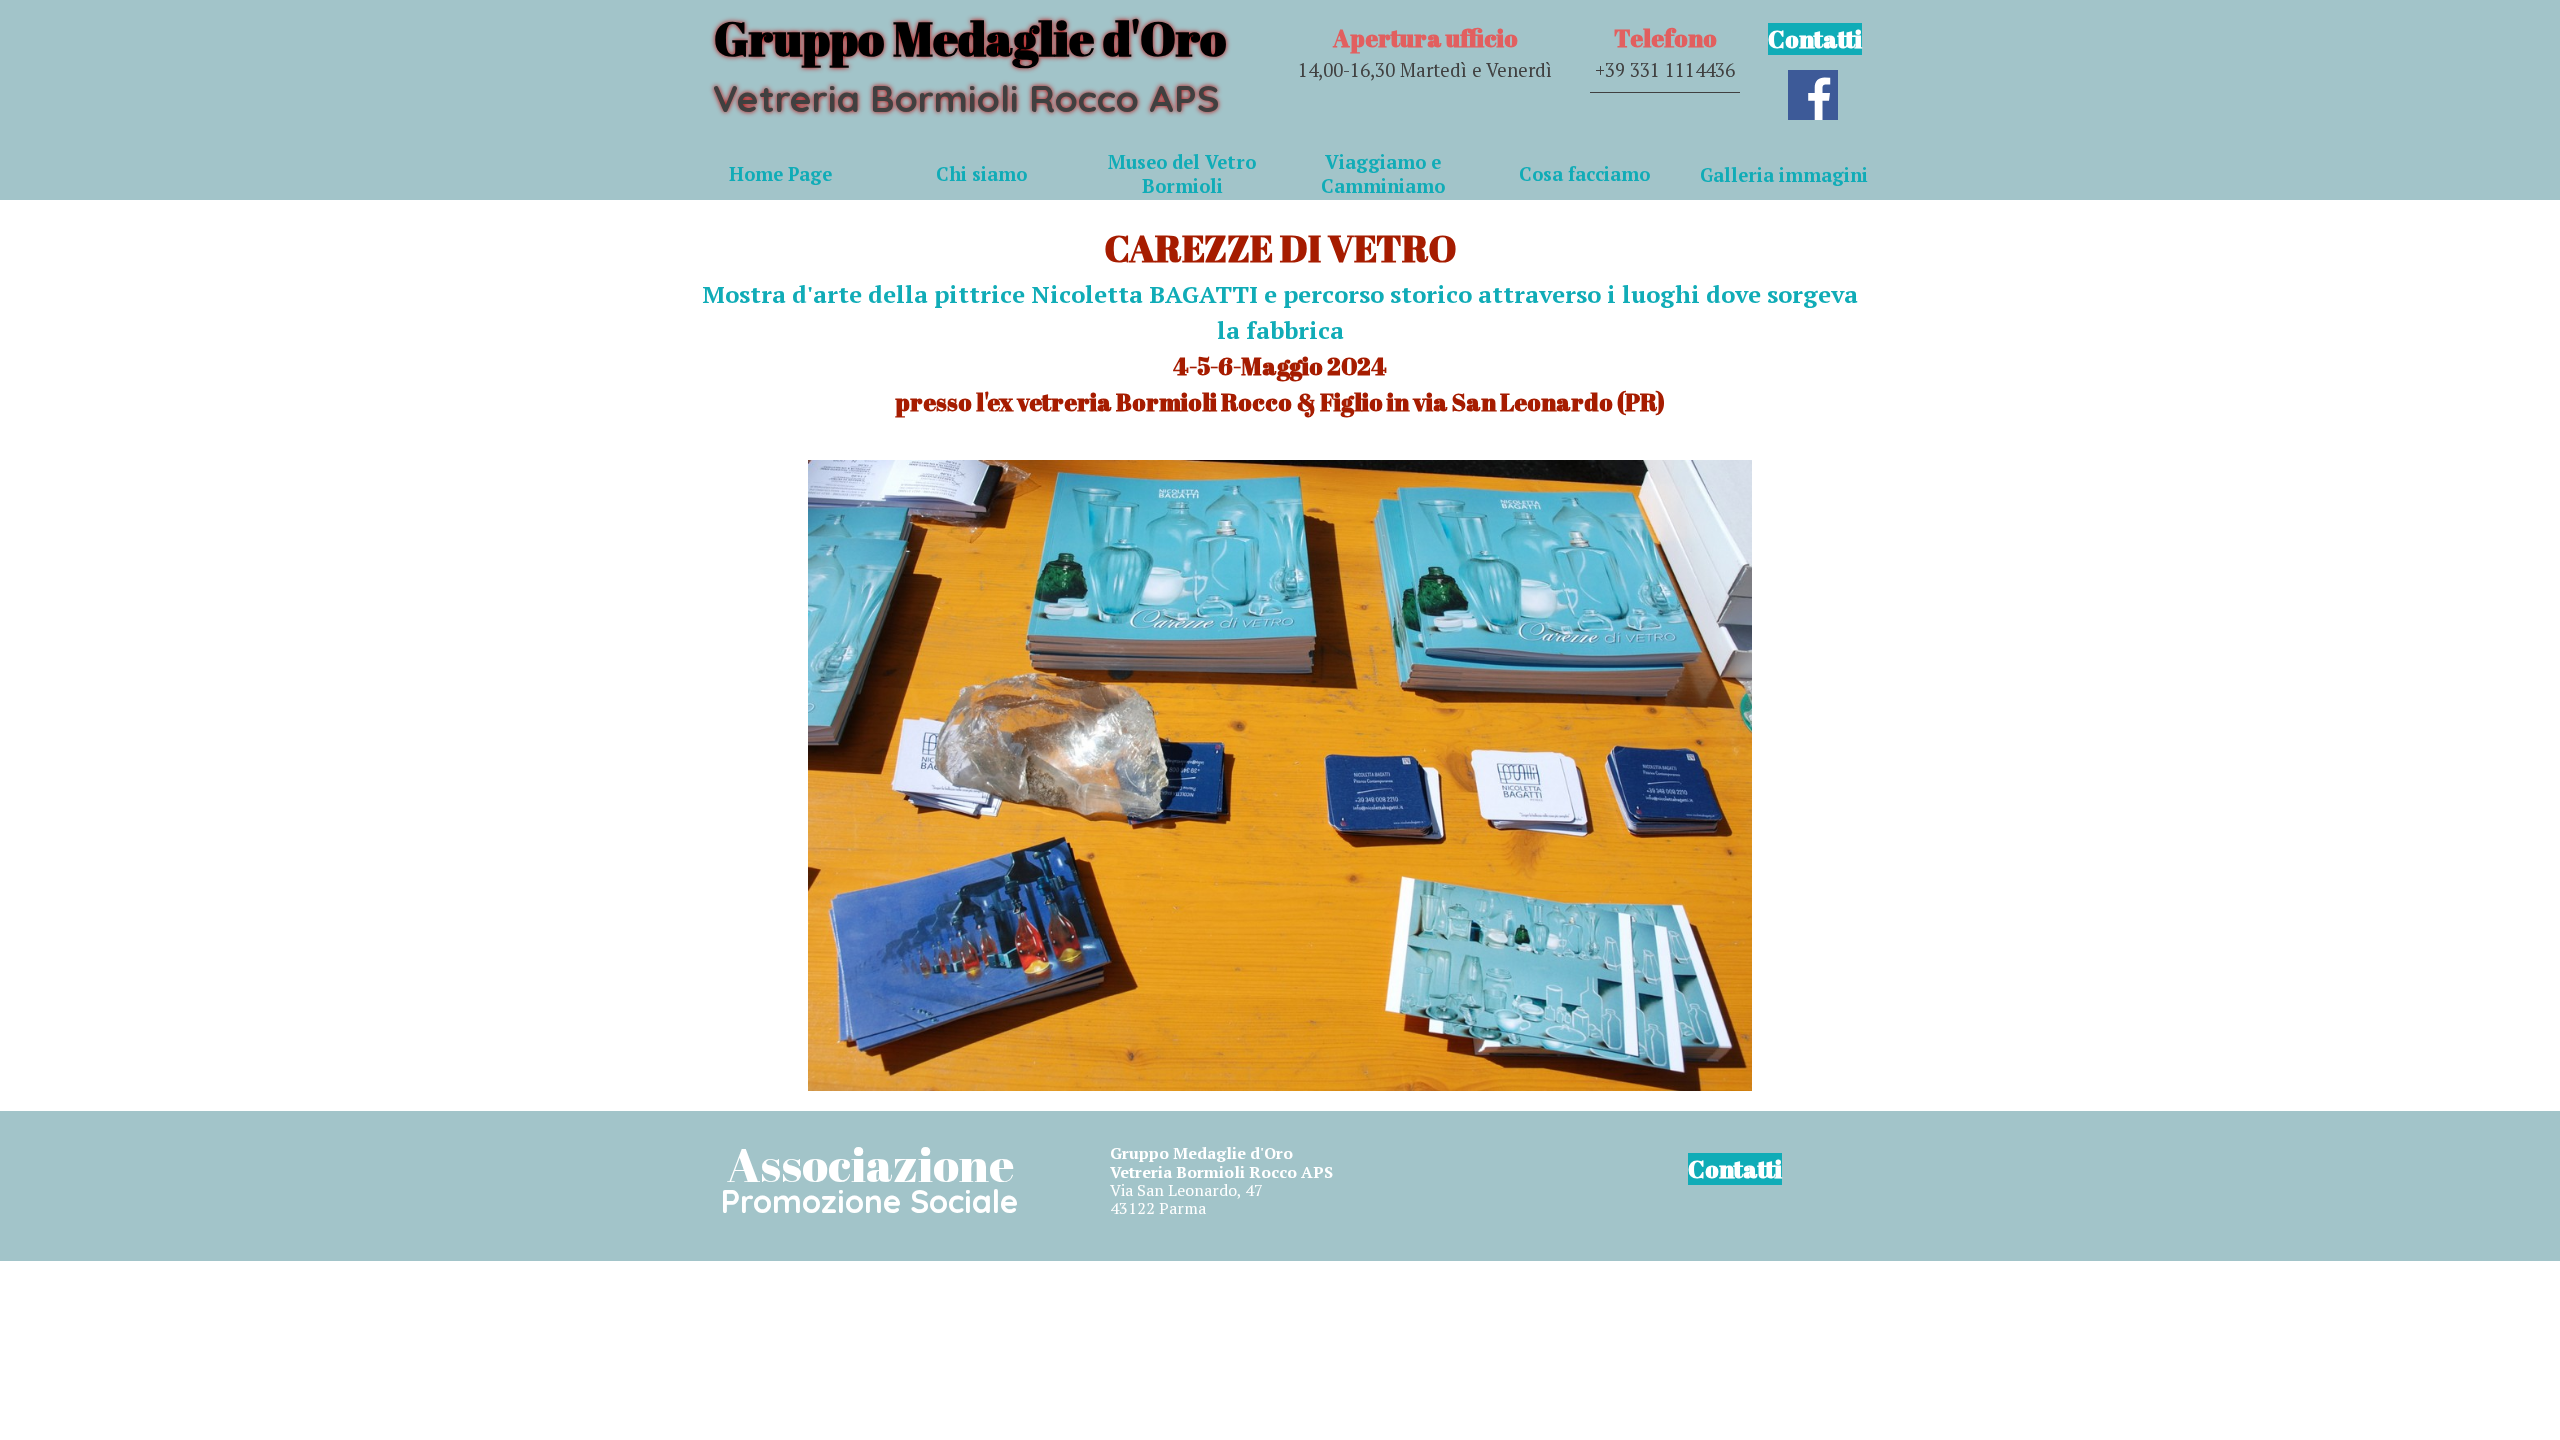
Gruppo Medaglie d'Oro (970, 37)
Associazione (870, 1163)
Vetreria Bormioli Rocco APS (966, 98)
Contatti (1815, 39)
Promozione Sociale (869, 1201)
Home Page (780, 174)
